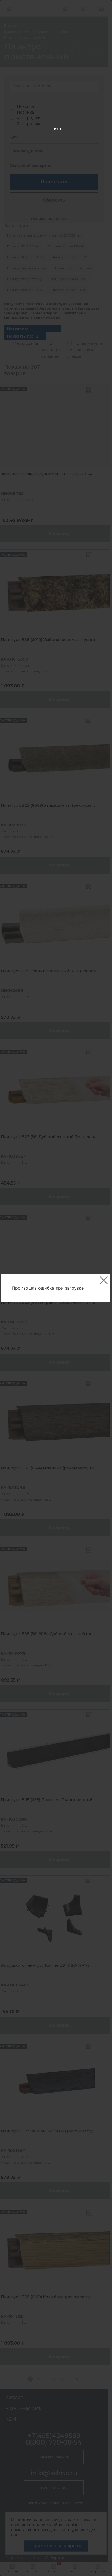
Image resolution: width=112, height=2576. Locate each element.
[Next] (99, 1288)
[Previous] (13, 1288)
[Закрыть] (104, 1280)
